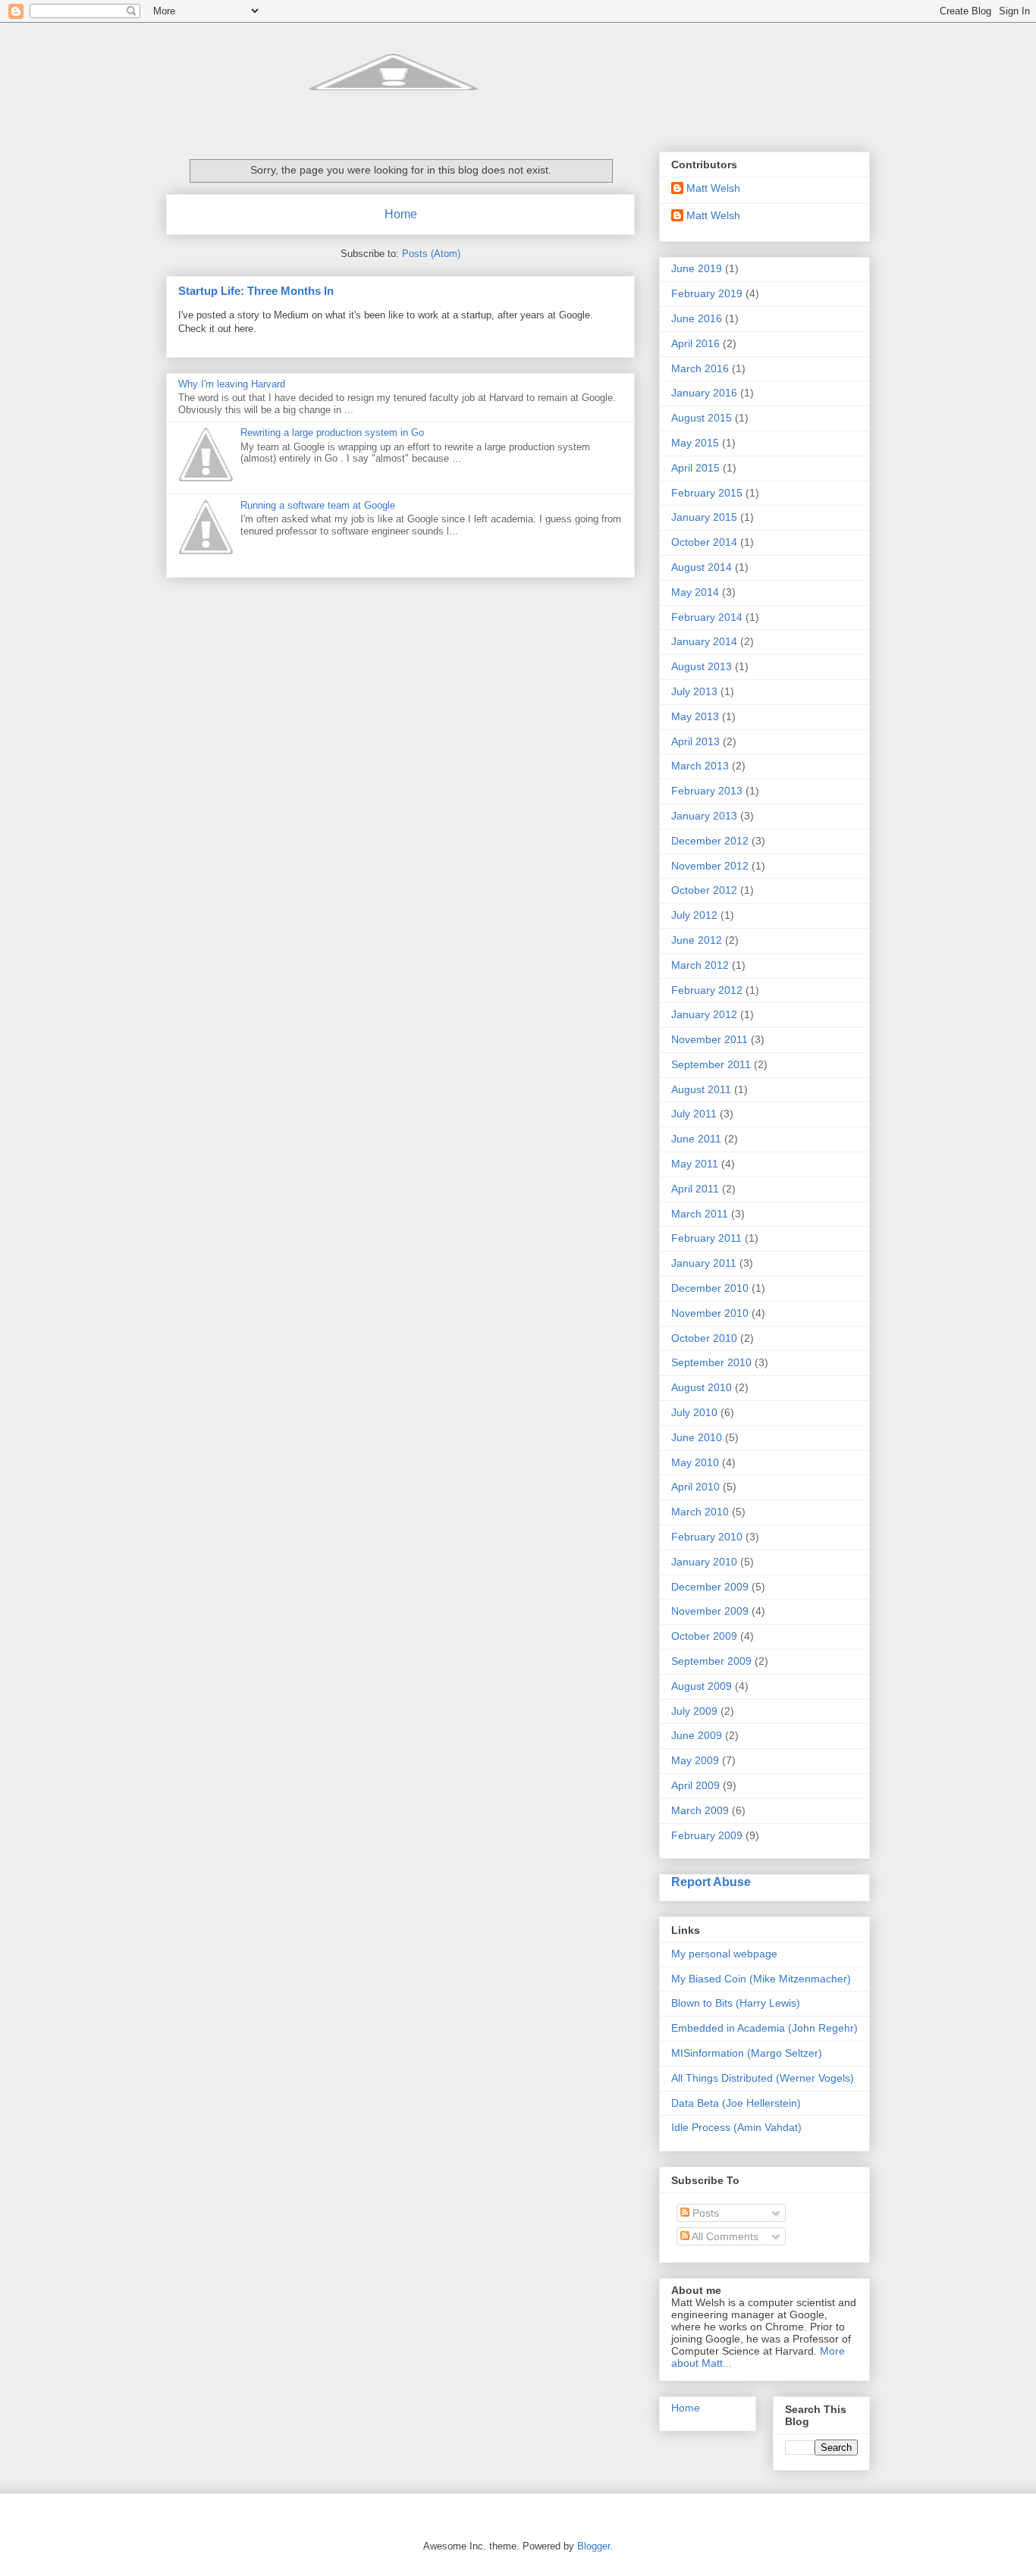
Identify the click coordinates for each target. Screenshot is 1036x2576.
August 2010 (702, 1387)
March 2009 (700, 1810)
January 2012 (704, 1014)
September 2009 (711, 1661)
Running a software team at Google (318, 505)
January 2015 (704, 517)
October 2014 (704, 542)
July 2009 (694, 1711)
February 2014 (707, 617)
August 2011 (701, 1089)
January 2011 (704, 1263)
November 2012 (710, 866)
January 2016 (704, 393)
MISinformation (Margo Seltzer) (747, 2053)
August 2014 (702, 567)
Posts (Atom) (431, 254)
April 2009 (695, 1785)
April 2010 (695, 1487)
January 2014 (704, 641)
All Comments (724, 2236)
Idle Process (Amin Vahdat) (736, 2127)
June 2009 (697, 1735)
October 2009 (704, 1636)
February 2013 (707, 791)
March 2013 (700, 766)
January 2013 (704, 816)
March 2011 (700, 1214)
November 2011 (710, 1039)
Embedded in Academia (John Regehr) (764, 2028)
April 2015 (695, 468)
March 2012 (700, 965)
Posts (704, 2213)
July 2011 (694, 1114)
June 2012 (697, 940)
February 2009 (707, 1835)
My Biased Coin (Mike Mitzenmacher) (761, 1979)
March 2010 (700, 1512)
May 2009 (695, 1760)
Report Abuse (711, 1882)
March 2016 (700, 368)
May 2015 (695, 443)
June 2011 (696, 1139)
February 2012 (707, 990)
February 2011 (706, 1238)
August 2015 (702, 418)
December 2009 (710, 1587)
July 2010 (694, 1412)
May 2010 (695, 1462)
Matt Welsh (713, 188)
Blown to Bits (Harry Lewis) (736, 2003)
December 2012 (710, 841)
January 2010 (704, 1562)
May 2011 (695, 1164)
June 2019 (697, 268)
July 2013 (694, 691)
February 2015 (707, 493)
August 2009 (702, 1686)
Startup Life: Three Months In (256, 291)
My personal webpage (724, 1954)
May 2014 (695, 592)
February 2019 (707, 293)
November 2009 (710, 1611)
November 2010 (710, 1313)
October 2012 (704, 890)
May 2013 (695, 716)
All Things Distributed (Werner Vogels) (763, 2078)
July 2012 (694, 915)
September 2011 (711, 1064)
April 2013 (695, 741)
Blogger (593, 2546)
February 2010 (707, 1537)
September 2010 (711, 1362)
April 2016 (695, 343)
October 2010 (704, 1338)
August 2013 (702, 666)
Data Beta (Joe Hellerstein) (736, 2103)
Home (401, 214)
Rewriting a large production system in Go (332, 432)
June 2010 (697, 1437)
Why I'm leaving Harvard (232, 384)
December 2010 (710, 1288)
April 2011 (695, 1189)
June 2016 (697, 318)
